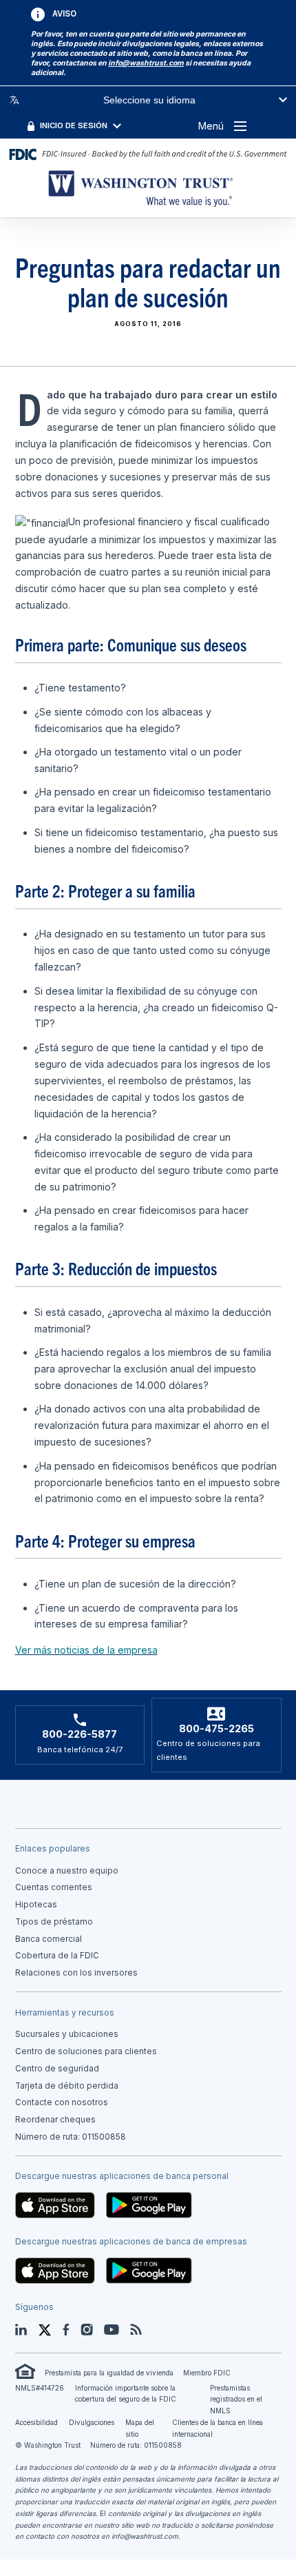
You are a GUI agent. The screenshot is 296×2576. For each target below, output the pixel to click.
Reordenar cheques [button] (55, 2120)
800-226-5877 (80, 1734)
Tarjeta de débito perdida (67, 2086)
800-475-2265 (216, 1729)
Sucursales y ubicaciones (67, 2034)
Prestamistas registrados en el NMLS (236, 2399)
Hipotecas (36, 1905)
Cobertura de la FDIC (57, 1956)
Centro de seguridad (57, 2069)
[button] (146, 63)
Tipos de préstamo (54, 1922)
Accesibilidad (36, 2422)
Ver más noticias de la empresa (86, 1650)
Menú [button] (211, 126)
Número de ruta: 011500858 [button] (71, 2137)
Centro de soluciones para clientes (86, 2051)
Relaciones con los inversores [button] (76, 1973)
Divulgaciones (92, 2422)
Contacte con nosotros (62, 2102)
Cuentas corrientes (54, 1887)
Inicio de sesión (74, 125)
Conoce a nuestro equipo (67, 1871)
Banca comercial (49, 1939)
